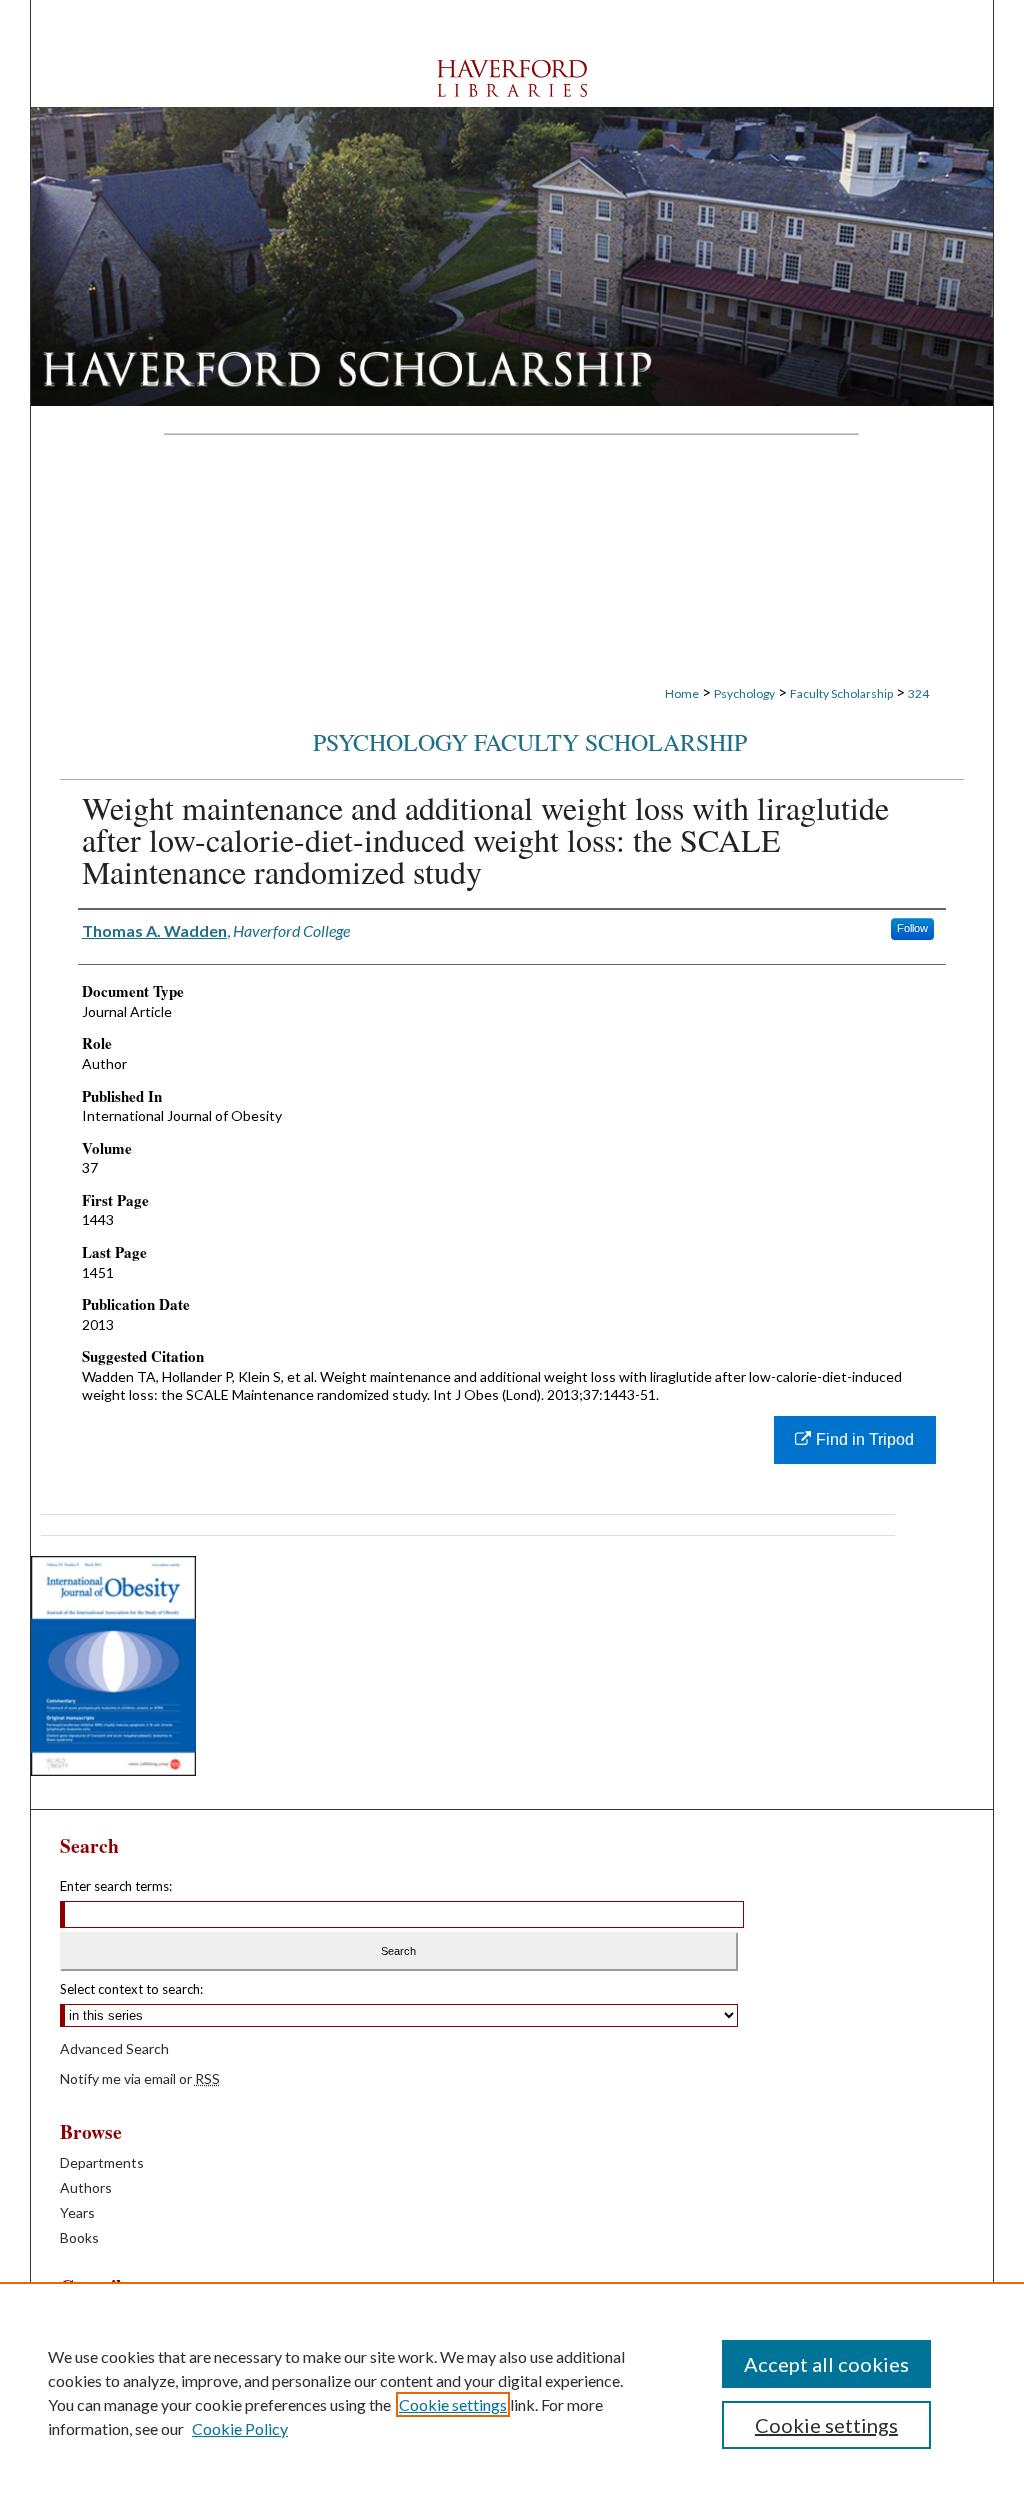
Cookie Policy (240, 2428)
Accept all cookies (826, 2364)
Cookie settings (453, 2404)
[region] (512, 2392)
